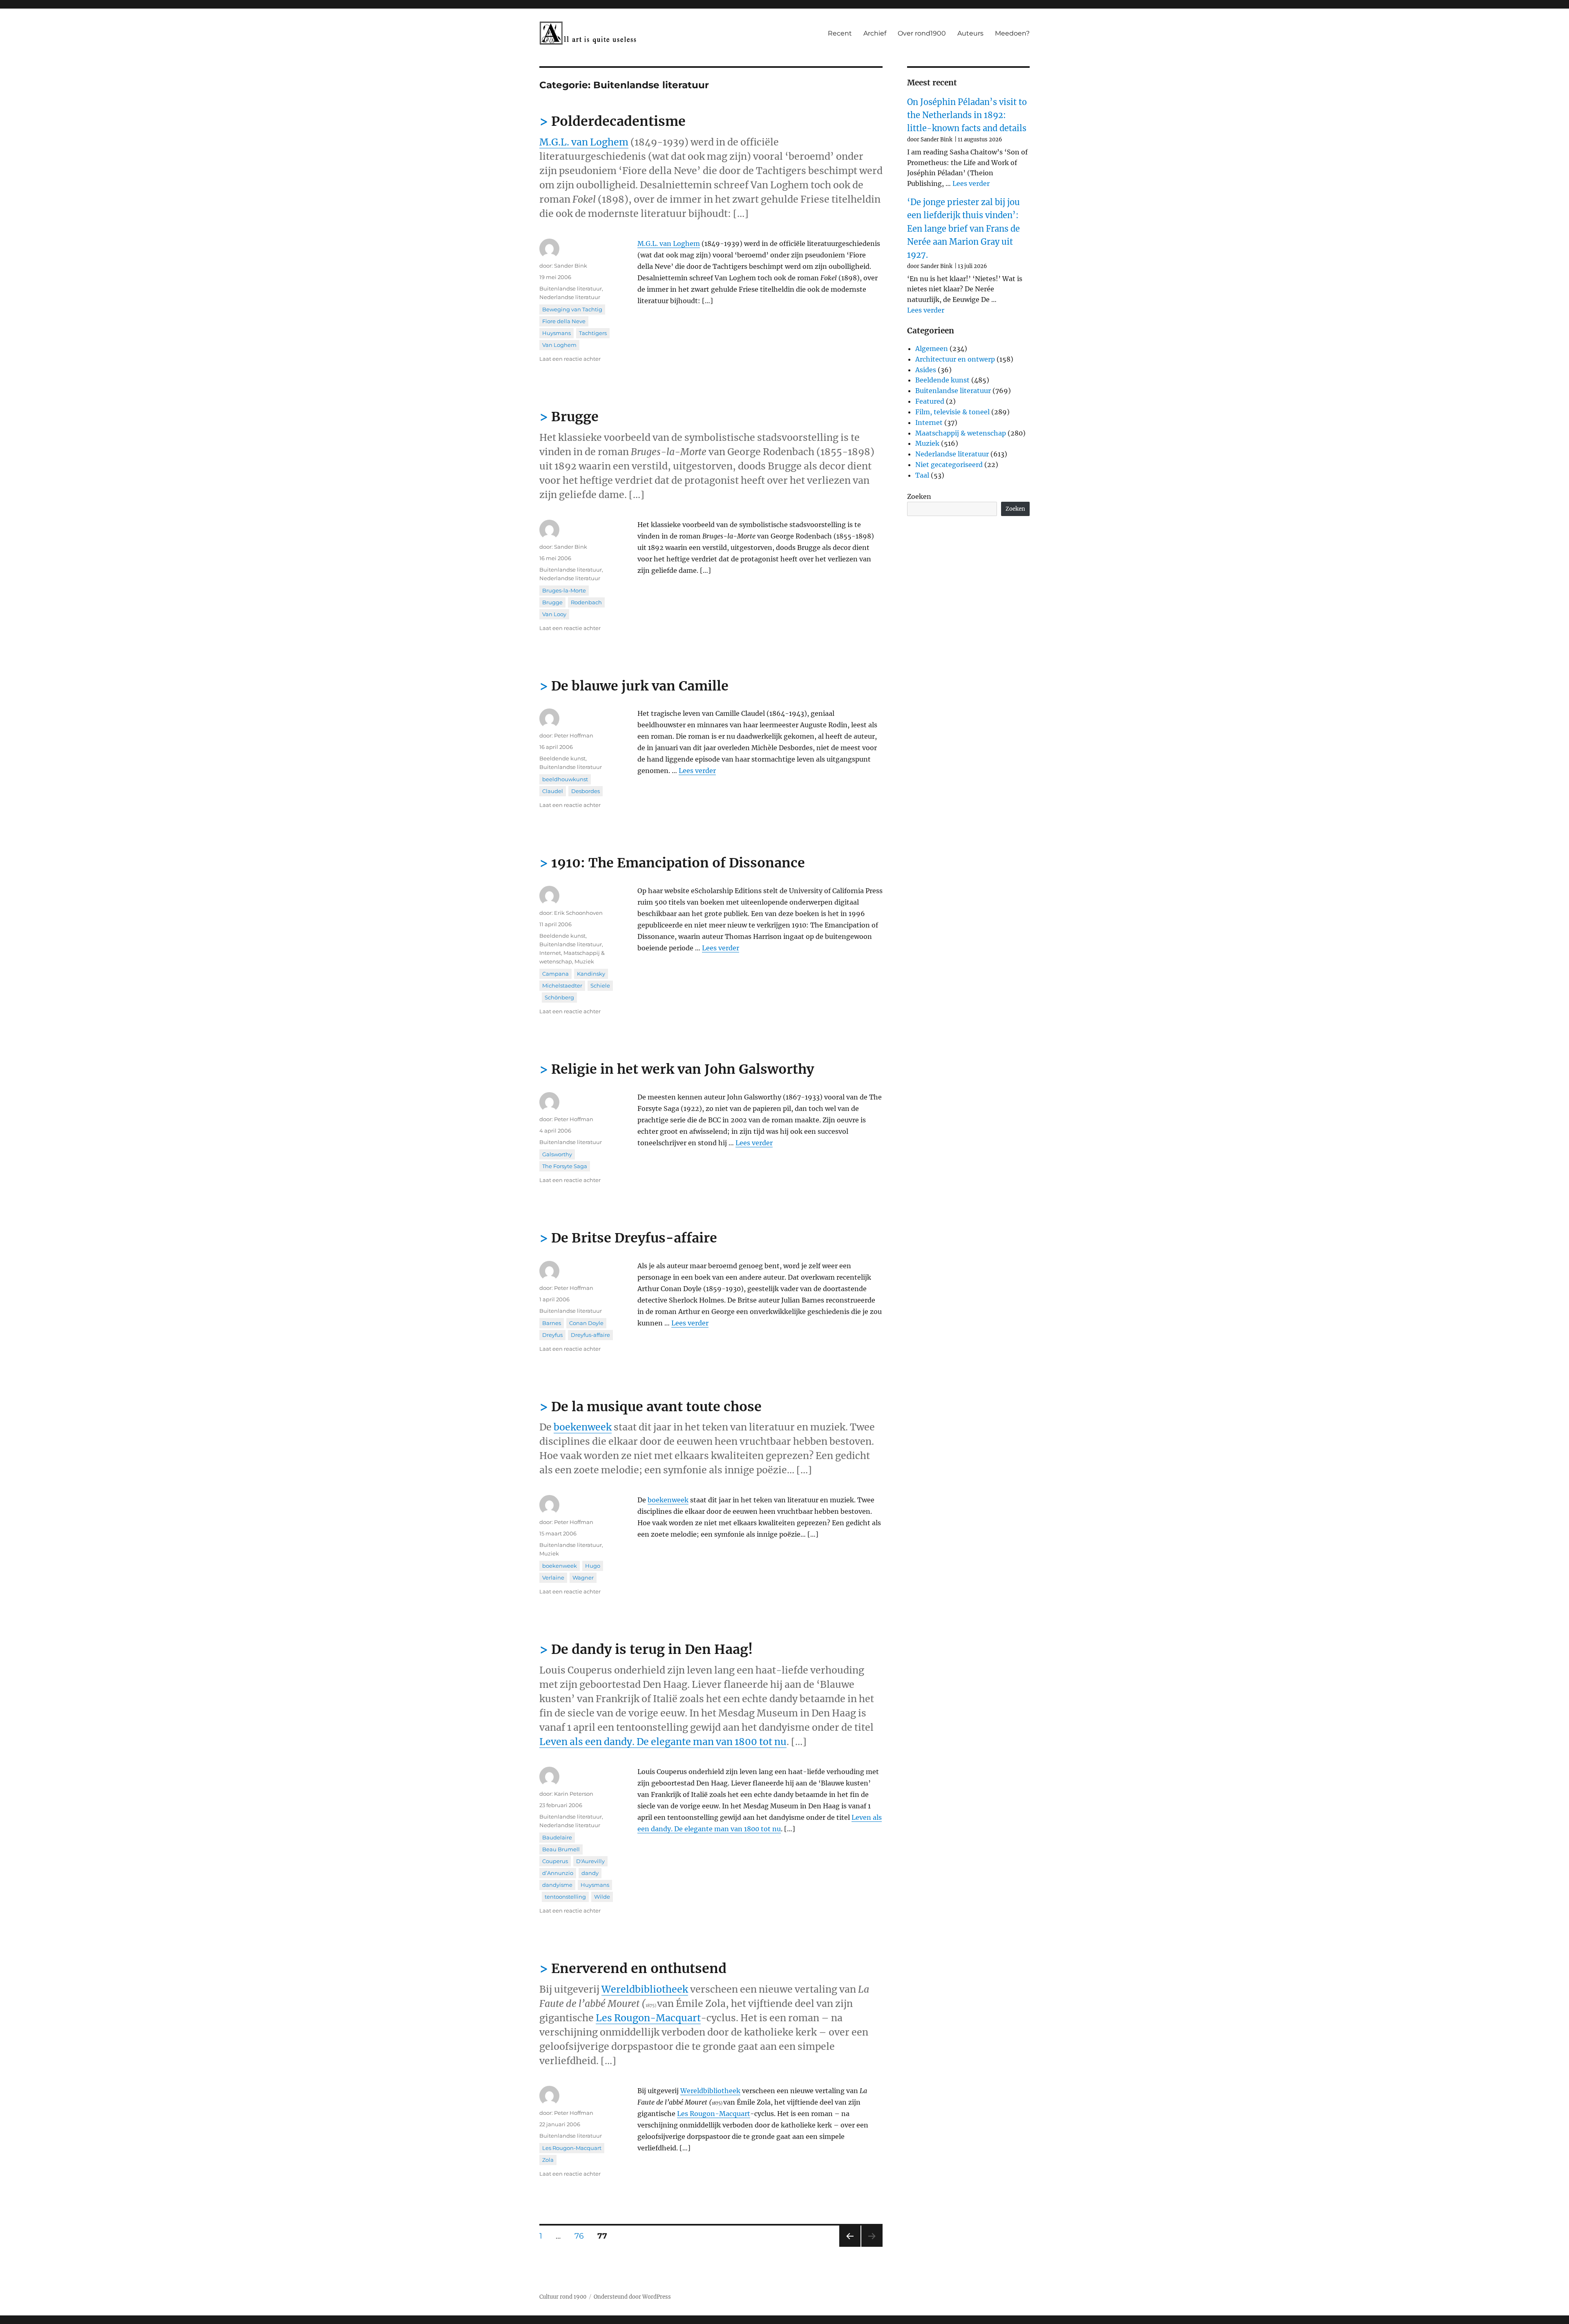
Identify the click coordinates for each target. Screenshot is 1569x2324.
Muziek (584, 961)
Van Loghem (559, 345)
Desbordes (586, 791)
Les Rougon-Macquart (648, 2018)
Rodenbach (586, 602)
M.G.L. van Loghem (584, 142)
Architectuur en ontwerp (955, 359)
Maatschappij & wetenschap (961, 433)
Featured (930, 401)
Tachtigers (593, 333)
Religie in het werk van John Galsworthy (683, 1069)
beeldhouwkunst (565, 779)
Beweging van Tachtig (572, 309)
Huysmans (557, 333)
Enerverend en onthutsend (639, 1969)
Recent (840, 33)
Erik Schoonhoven (578, 913)
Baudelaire (557, 1837)
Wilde (602, 1897)
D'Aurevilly (590, 1861)
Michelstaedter (562, 985)
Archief (875, 33)
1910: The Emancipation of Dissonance (678, 863)
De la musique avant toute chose (656, 1407)
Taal (922, 475)
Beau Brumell (561, 1849)
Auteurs (970, 33)
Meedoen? (1012, 33)
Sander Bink (571, 266)
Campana (555, 974)
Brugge (575, 417)
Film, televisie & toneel (952, 412)
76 (582, 2236)
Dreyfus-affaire (590, 1335)
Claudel (553, 791)
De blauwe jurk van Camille (640, 686)
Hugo (593, 1566)
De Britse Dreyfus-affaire (634, 1238)
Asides (926, 370)
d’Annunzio (558, 1873)
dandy (590, 1873)
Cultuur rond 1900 (563, 2297)
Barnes (552, 1323)
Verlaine (553, 1578)
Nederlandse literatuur (570, 297)
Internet (550, 953)
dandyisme (557, 1885)
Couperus (555, 1861)
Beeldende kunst (562, 758)
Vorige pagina (849, 2247)
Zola (548, 2160)
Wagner (583, 1578)
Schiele (600, 985)
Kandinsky (591, 974)
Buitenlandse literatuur (571, 288)
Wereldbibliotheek (645, 1989)
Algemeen (932, 349)
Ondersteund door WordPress (632, 2297)
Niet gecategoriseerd (949, 465)
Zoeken (919, 496)
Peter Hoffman (574, 735)
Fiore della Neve (564, 321)
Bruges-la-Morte (564, 590)
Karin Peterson (574, 1794)
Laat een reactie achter (570, 359)
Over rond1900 (922, 33)
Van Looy (554, 614)
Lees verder (697, 771)
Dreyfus (552, 1335)
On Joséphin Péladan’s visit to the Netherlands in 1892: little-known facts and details (967, 115)
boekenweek (583, 1427)
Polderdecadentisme (618, 121)
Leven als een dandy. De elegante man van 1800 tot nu (663, 1742)
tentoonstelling (565, 1897)
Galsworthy (557, 1154)
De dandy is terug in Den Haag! (652, 1649)
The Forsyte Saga (565, 1166)
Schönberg (559, 997)
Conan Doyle (586, 1323)
